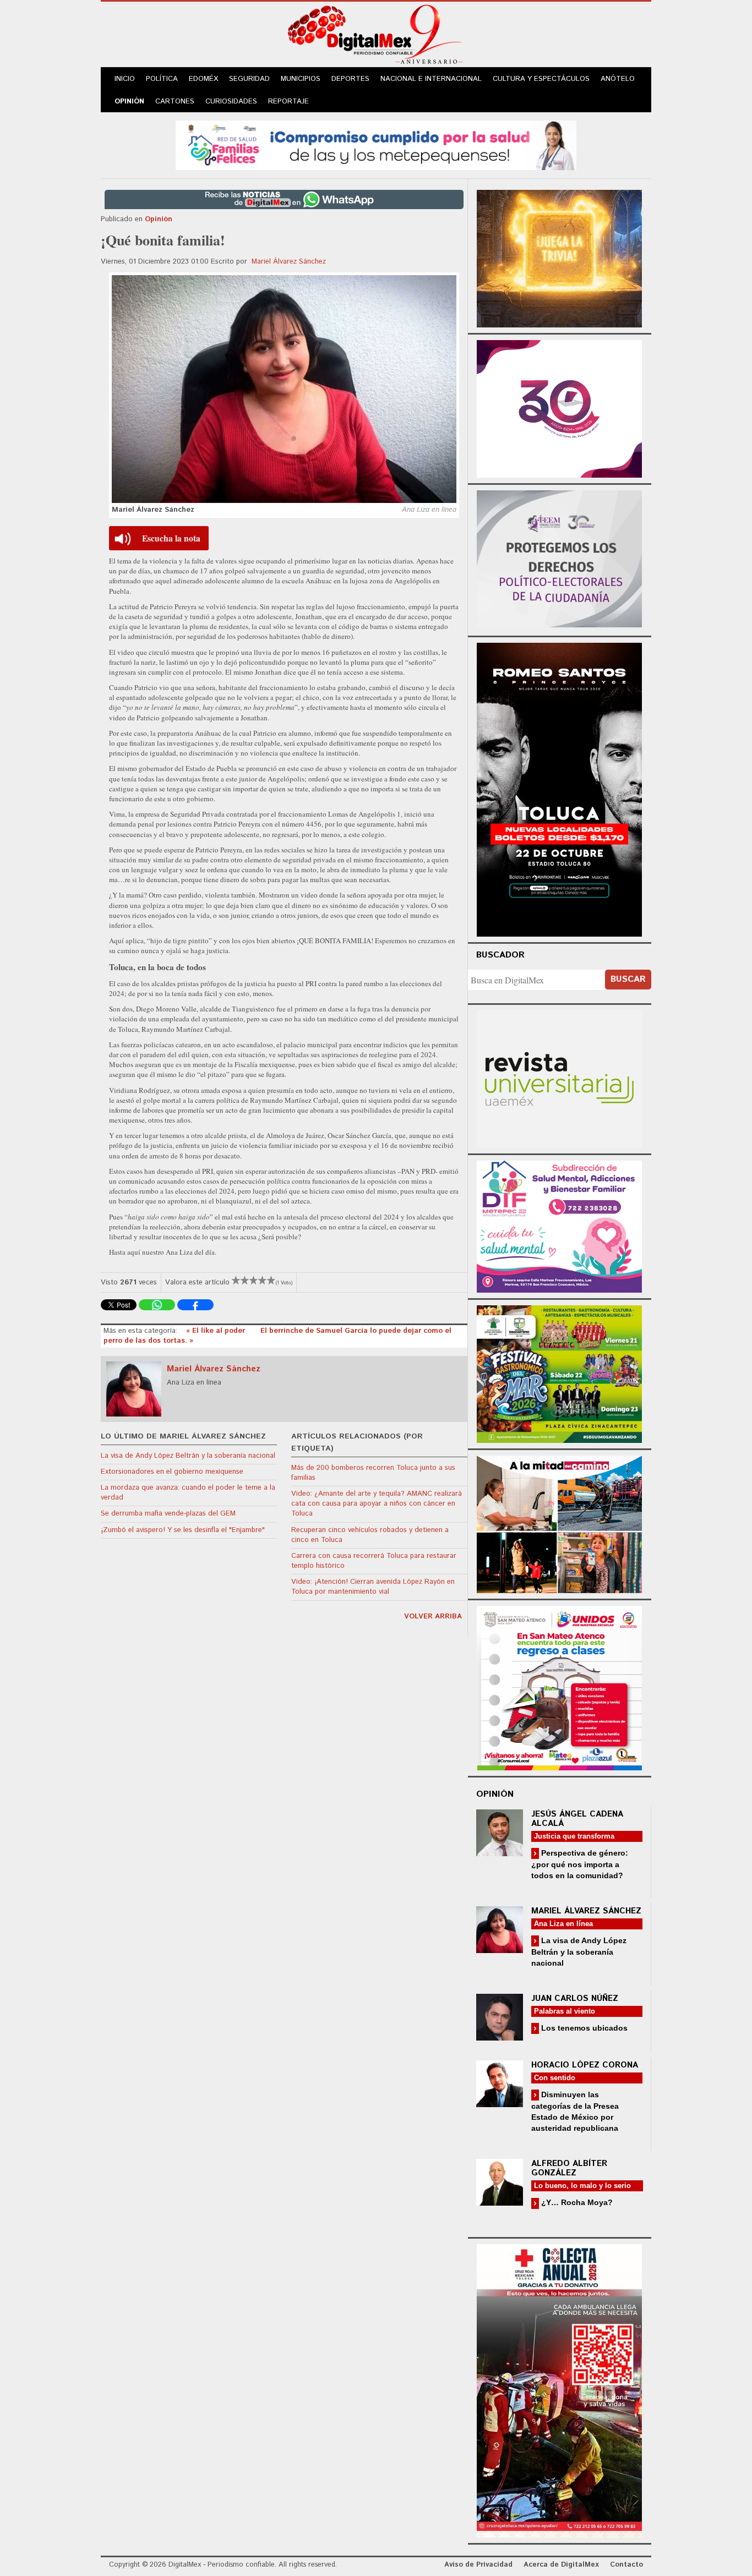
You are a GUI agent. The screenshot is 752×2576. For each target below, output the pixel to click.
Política (162, 79)
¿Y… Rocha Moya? (576, 2202)
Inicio (125, 79)
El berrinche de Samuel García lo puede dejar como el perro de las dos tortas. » (277, 1336)
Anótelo (618, 79)
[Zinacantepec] (559, 1372)
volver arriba (433, 1617)
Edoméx (203, 79)
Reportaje (288, 102)
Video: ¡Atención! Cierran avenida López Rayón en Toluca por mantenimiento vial (373, 1587)
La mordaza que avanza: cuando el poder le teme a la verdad (188, 1493)
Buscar (628, 979)
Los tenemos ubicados (583, 2028)
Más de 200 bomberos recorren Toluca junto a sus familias (373, 1473)
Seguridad (249, 79)
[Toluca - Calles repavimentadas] (559, 1522)
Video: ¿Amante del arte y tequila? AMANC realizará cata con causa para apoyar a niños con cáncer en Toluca (377, 1504)
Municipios (301, 79)
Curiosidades (231, 102)
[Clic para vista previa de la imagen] (284, 389)
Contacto (626, 2565)
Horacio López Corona (585, 2065)
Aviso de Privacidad (478, 2565)
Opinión (129, 102)
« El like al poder (217, 1331)
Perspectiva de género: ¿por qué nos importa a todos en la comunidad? (580, 1864)
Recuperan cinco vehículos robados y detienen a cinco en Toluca (370, 1535)
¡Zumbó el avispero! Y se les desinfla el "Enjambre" (183, 1530)
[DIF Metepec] (559, 1225)
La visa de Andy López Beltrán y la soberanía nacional (188, 1456)
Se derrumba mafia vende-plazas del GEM (168, 1514)
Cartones (175, 102)
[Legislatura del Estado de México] (559, 257)
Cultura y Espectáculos (541, 79)
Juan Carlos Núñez (575, 1998)
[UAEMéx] (559, 1078)
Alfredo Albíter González (569, 2168)
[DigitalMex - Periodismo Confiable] (376, 36)
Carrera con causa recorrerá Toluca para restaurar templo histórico (374, 1561)
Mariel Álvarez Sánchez (289, 262)
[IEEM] (559, 408)
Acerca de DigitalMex (561, 2565)
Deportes (350, 79)
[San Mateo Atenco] (559, 1686)
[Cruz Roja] (559, 2389)
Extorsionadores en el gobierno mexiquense (172, 1472)
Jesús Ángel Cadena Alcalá (577, 1819)
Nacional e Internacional (431, 79)
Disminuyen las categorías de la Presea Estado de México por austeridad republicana (575, 2111)
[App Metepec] (376, 144)
